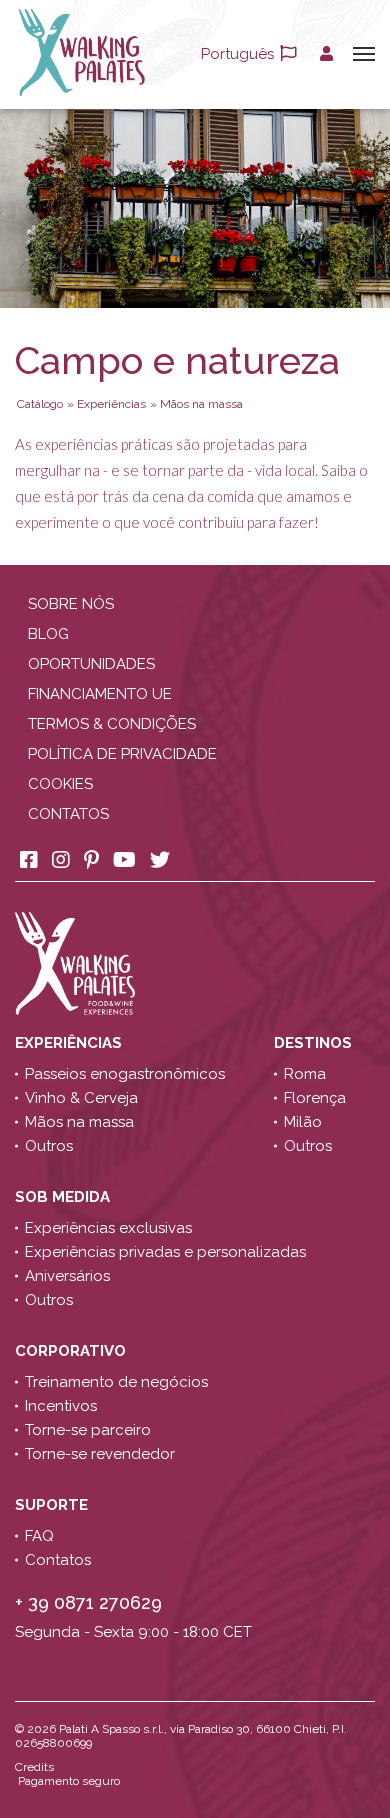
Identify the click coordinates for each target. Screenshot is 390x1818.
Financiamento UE (100, 694)
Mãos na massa (79, 1122)
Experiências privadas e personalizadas (165, 1252)
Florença (315, 1098)
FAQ (39, 1536)
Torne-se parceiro (88, 1430)
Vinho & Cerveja (81, 1098)
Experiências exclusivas (108, 1228)
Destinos (315, 1043)
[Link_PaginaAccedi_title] (326, 54)
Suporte (53, 1505)
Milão (303, 1122)
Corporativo (72, 1351)
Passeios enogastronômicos (125, 1074)
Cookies (60, 784)
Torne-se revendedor (100, 1454)
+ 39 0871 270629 (88, 1602)
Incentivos (61, 1406)
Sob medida (64, 1197)
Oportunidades (91, 664)
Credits (34, 1767)
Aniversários (67, 1276)
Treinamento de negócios (116, 1382)
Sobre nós (71, 604)
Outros (49, 1146)
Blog (48, 634)
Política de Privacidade (122, 754)
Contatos (68, 814)
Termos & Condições (112, 724)
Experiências (72, 1043)
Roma (305, 1074)
